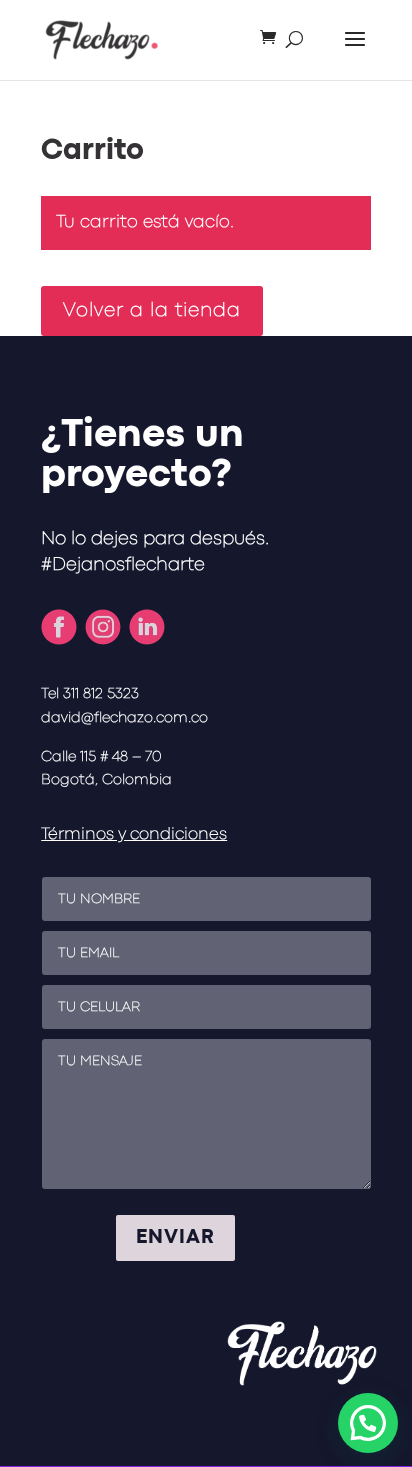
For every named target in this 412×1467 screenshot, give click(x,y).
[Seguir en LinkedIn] (147, 627)
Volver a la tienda (152, 310)
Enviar (175, 1237)
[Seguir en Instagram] (103, 627)
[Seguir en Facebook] (59, 627)
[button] (368, 1423)
